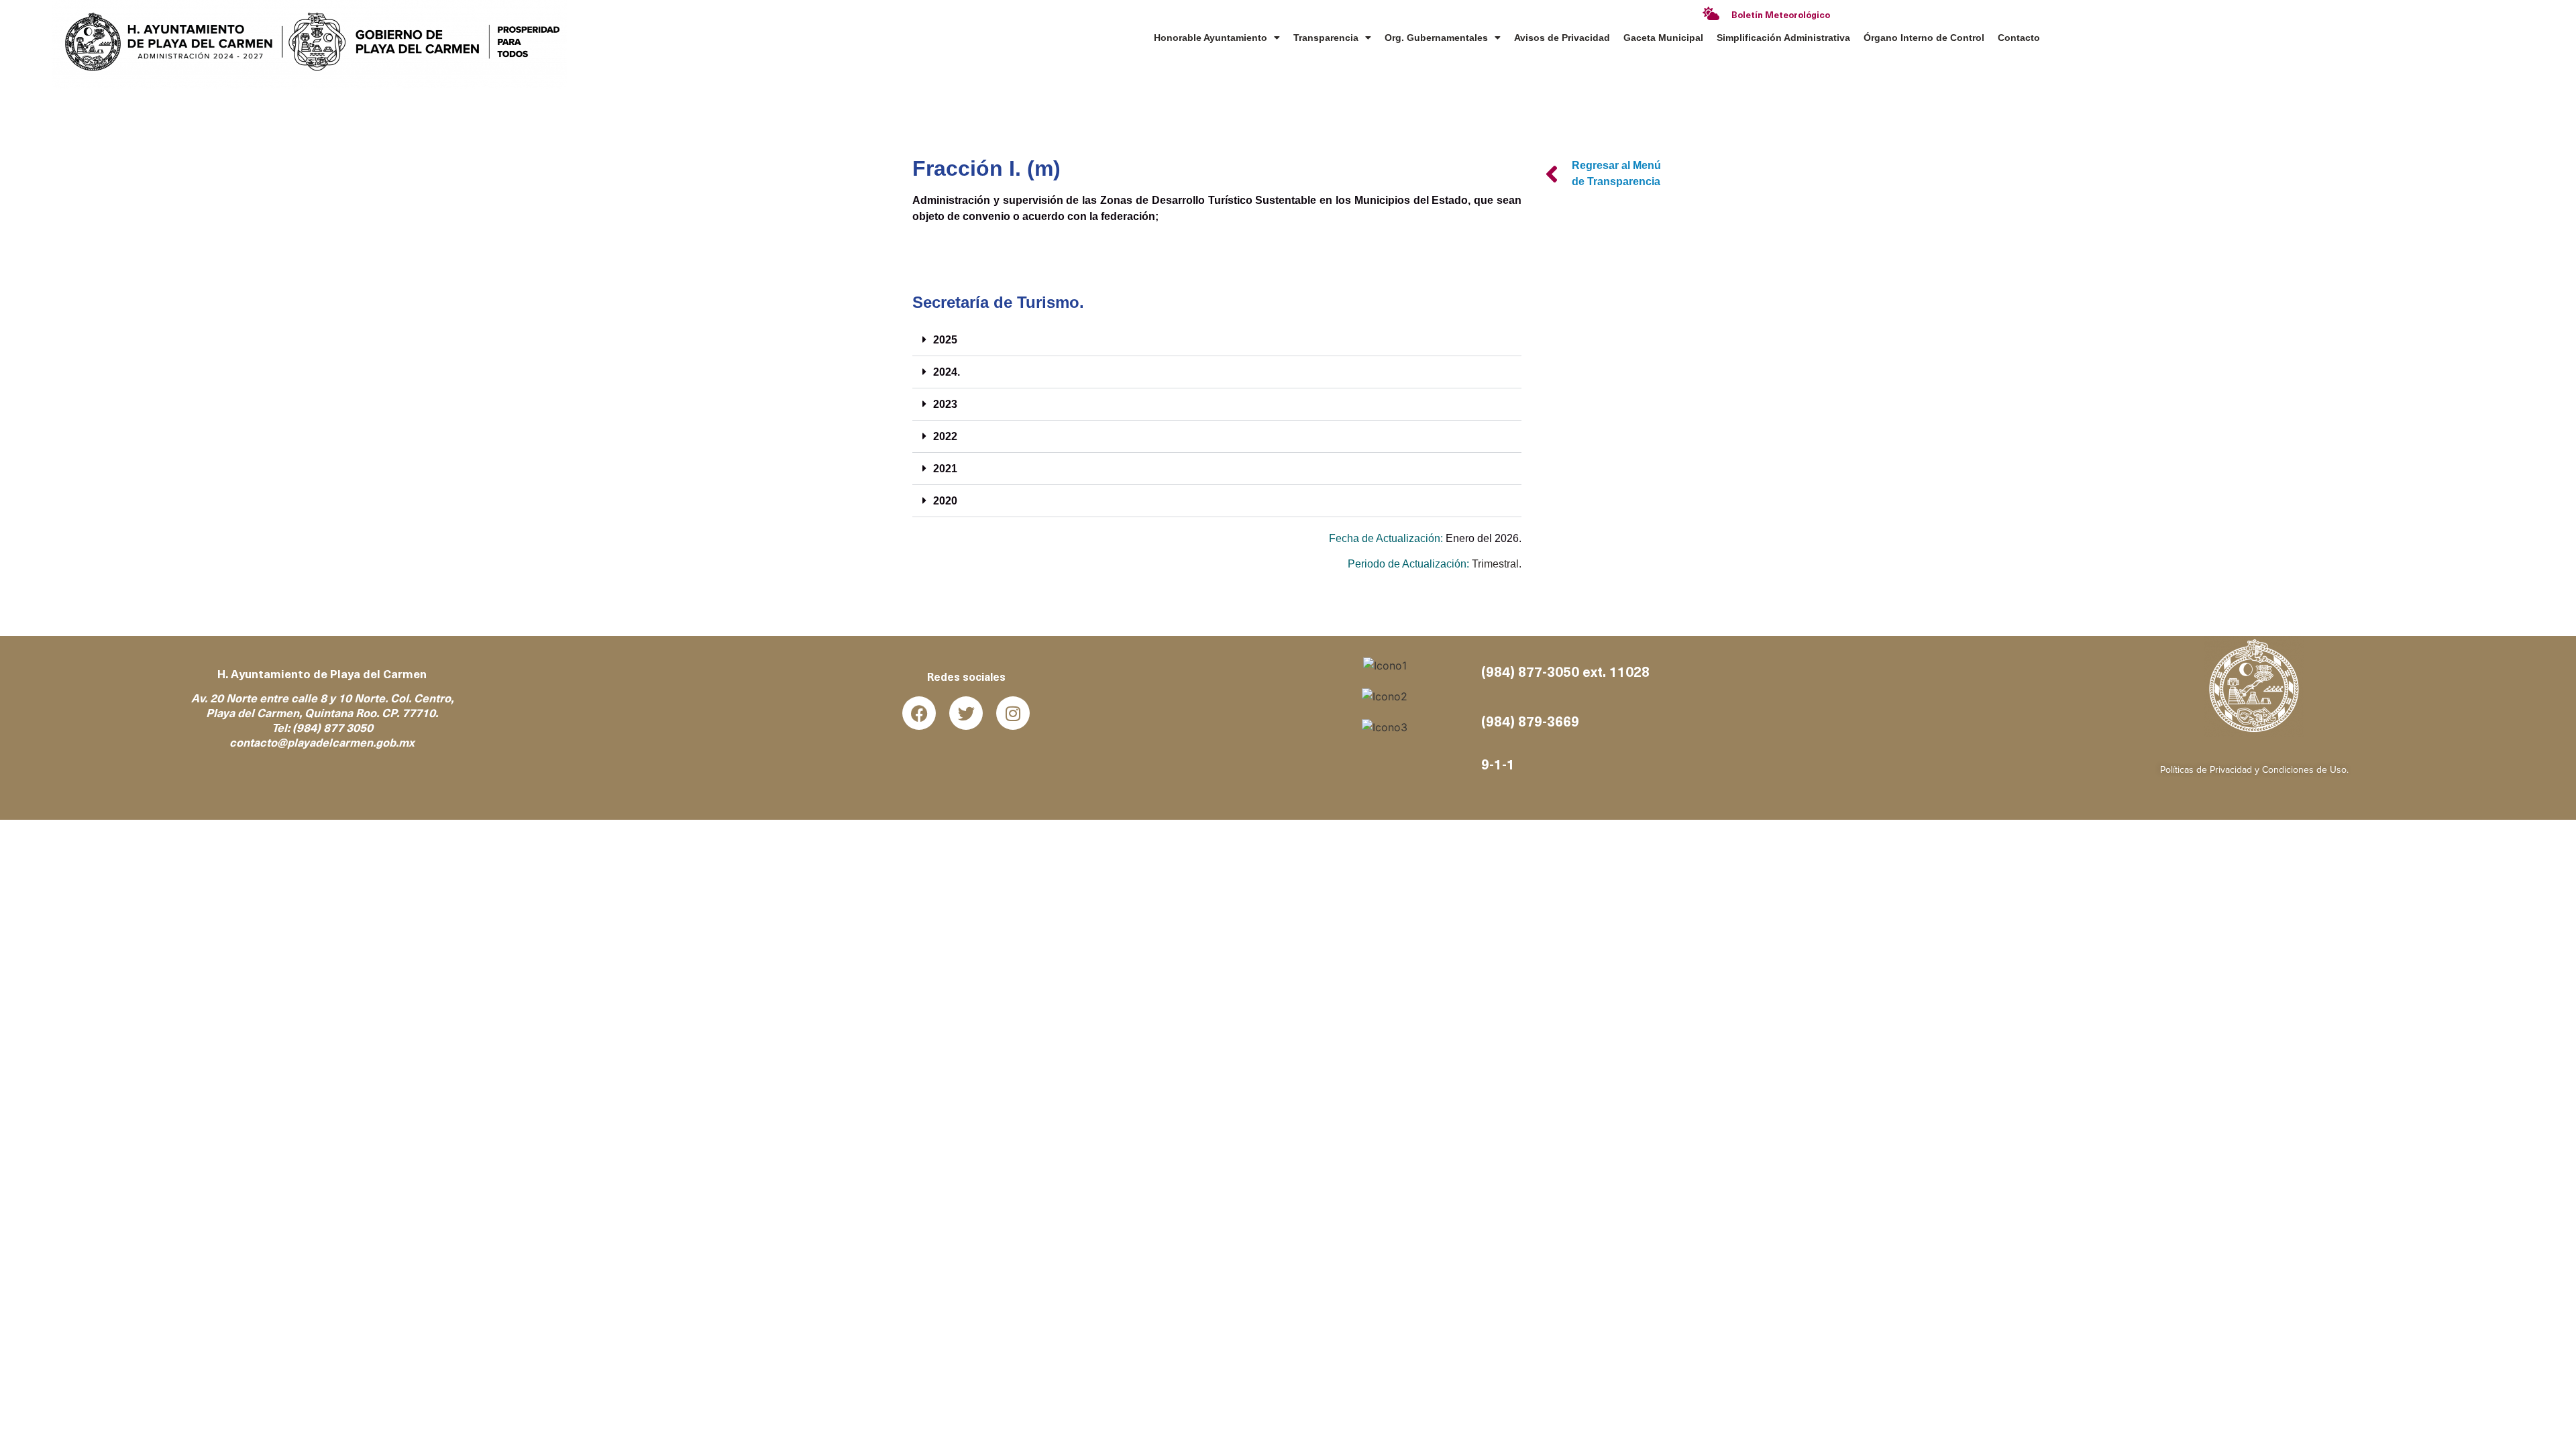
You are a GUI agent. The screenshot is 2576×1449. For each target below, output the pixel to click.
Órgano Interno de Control (1924, 38)
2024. (947, 372)
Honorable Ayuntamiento (1211, 38)
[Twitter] (966, 713)
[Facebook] (919, 713)
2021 (945, 469)
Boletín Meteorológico (1781, 16)
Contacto (2019, 38)
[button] (1217, 340)
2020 (945, 501)
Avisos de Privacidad (1562, 38)
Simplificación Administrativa (1783, 38)
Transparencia (1326, 38)
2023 (945, 404)
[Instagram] (1013, 713)
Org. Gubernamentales (1436, 38)
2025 (945, 340)
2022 (945, 436)
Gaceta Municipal (1663, 38)
